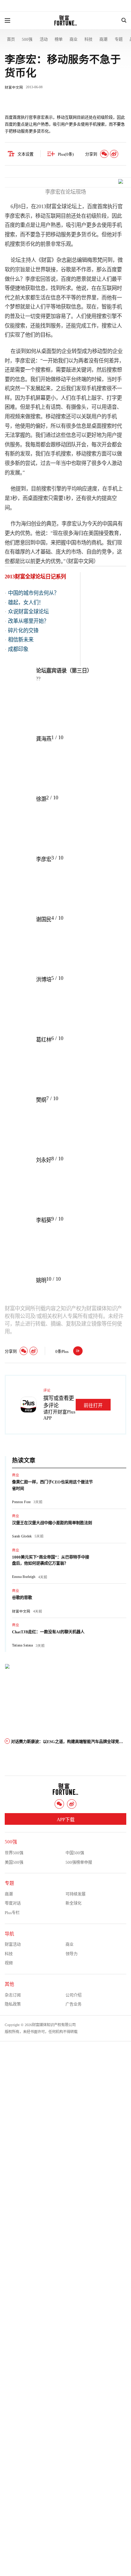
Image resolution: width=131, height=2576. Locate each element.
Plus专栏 (12, 1913)
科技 (88, 39)
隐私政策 (13, 2004)
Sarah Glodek (22, 1536)
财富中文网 (14, 87)
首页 (11, 39)
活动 (44, 39)
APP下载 (66, 1820)
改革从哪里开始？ (28, 621)
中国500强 (75, 1853)
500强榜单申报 (79, 1862)
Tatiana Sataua (22, 1645)
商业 (74, 39)
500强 (27, 39)
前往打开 (93, 1405)
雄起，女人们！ (26, 602)
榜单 (59, 39)
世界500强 (14, 1853)
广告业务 (74, 2004)
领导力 (72, 1954)
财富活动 (13, 1944)
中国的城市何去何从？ (33, 593)
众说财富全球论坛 (28, 612)
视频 (9, 1963)
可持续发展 (76, 1894)
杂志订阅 (13, 1995)
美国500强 (14, 1862)
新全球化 (74, 1903)
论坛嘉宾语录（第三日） (64, 671)
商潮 (103, 39)
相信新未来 (21, 640)
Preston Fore (21, 1502)
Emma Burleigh (24, 1577)
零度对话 (13, 1903)
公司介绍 (74, 1995)
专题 (119, 39)
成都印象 (18, 649)
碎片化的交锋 (23, 631)
